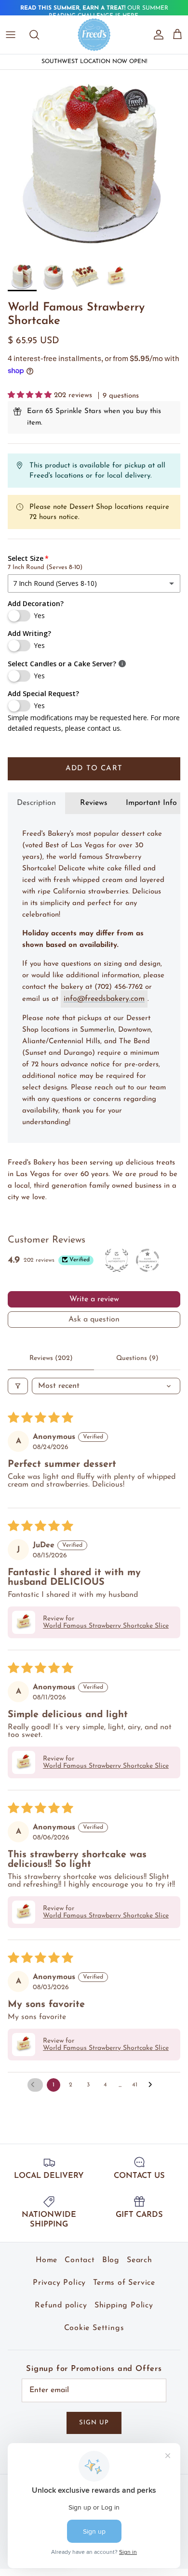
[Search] (39, 35)
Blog (111, 2260)
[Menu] (11, 35)
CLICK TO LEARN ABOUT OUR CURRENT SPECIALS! (94, 13)
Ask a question (94, 1320)
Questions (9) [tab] (137, 1358)
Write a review (94, 1299)
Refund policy (61, 2305)
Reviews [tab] (94, 803)
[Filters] (18, 1386)
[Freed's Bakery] (94, 35)
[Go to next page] (153, 2085)
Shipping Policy (124, 2305)
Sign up (94, 2423)
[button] (31, 395)
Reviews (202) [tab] (51, 1358)
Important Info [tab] (151, 803)
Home (47, 2260)
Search (140, 2260)
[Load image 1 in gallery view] (94, 164)
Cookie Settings (94, 2328)
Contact (80, 2260)
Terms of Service (124, 2283)
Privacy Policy (59, 2283)
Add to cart (94, 769)
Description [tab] (36, 803)
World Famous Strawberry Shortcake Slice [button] (106, 1626)
